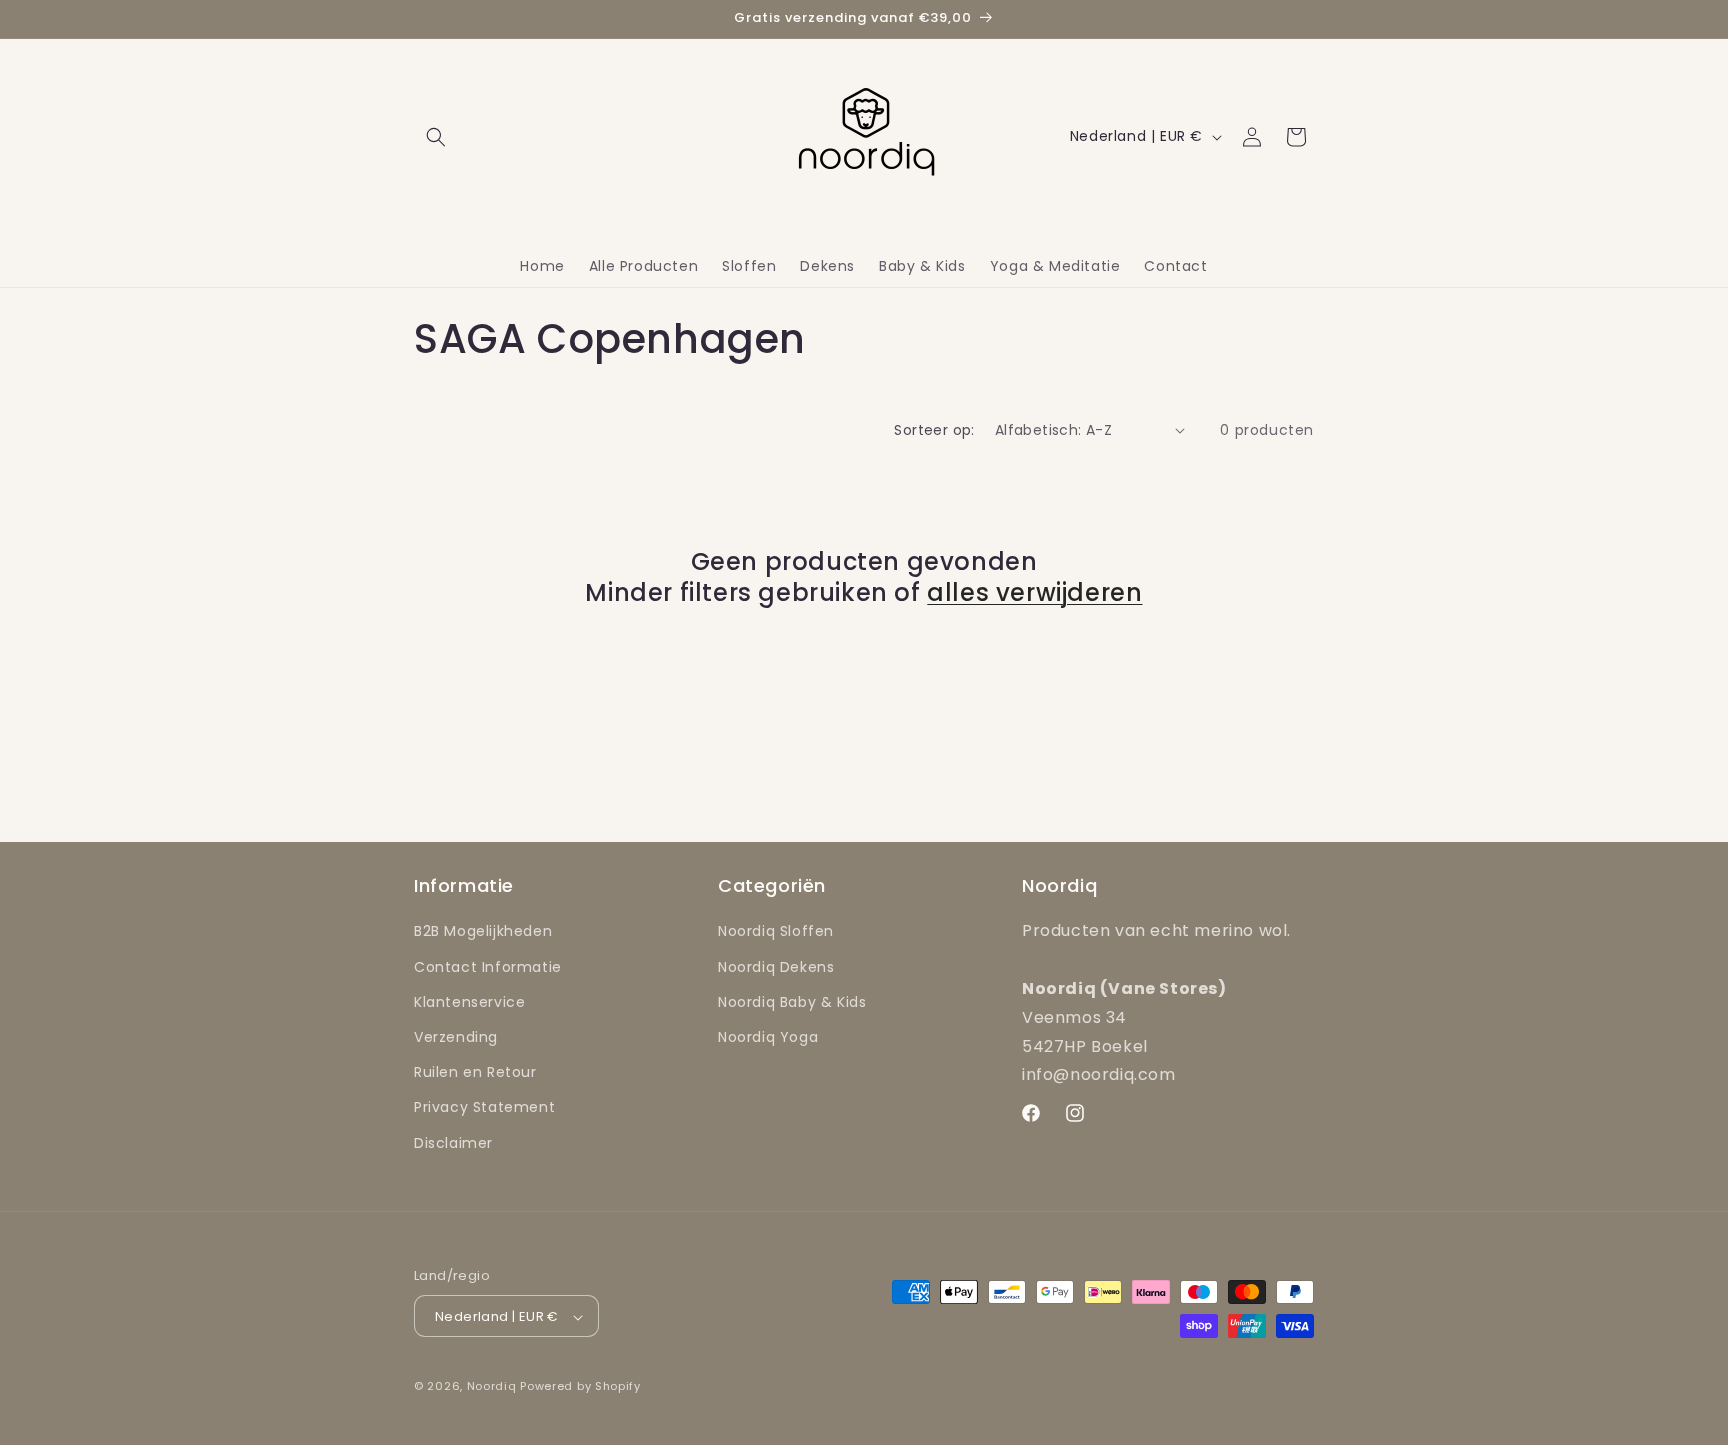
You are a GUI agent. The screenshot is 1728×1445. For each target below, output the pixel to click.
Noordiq (492, 1387)
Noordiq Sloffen (776, 932)
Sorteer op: (934, 430)
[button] (436, 137)
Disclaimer (453, 1143)
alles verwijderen (1034, 592)
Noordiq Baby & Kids (792, 1002)
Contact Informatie (488, 967)
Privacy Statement (484, 1108)
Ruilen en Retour (475, 1073)
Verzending (456, 1037)
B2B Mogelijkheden (483, 932)
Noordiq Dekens (776, 967)
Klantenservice (469, 1002)
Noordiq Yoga (768, 1037)
